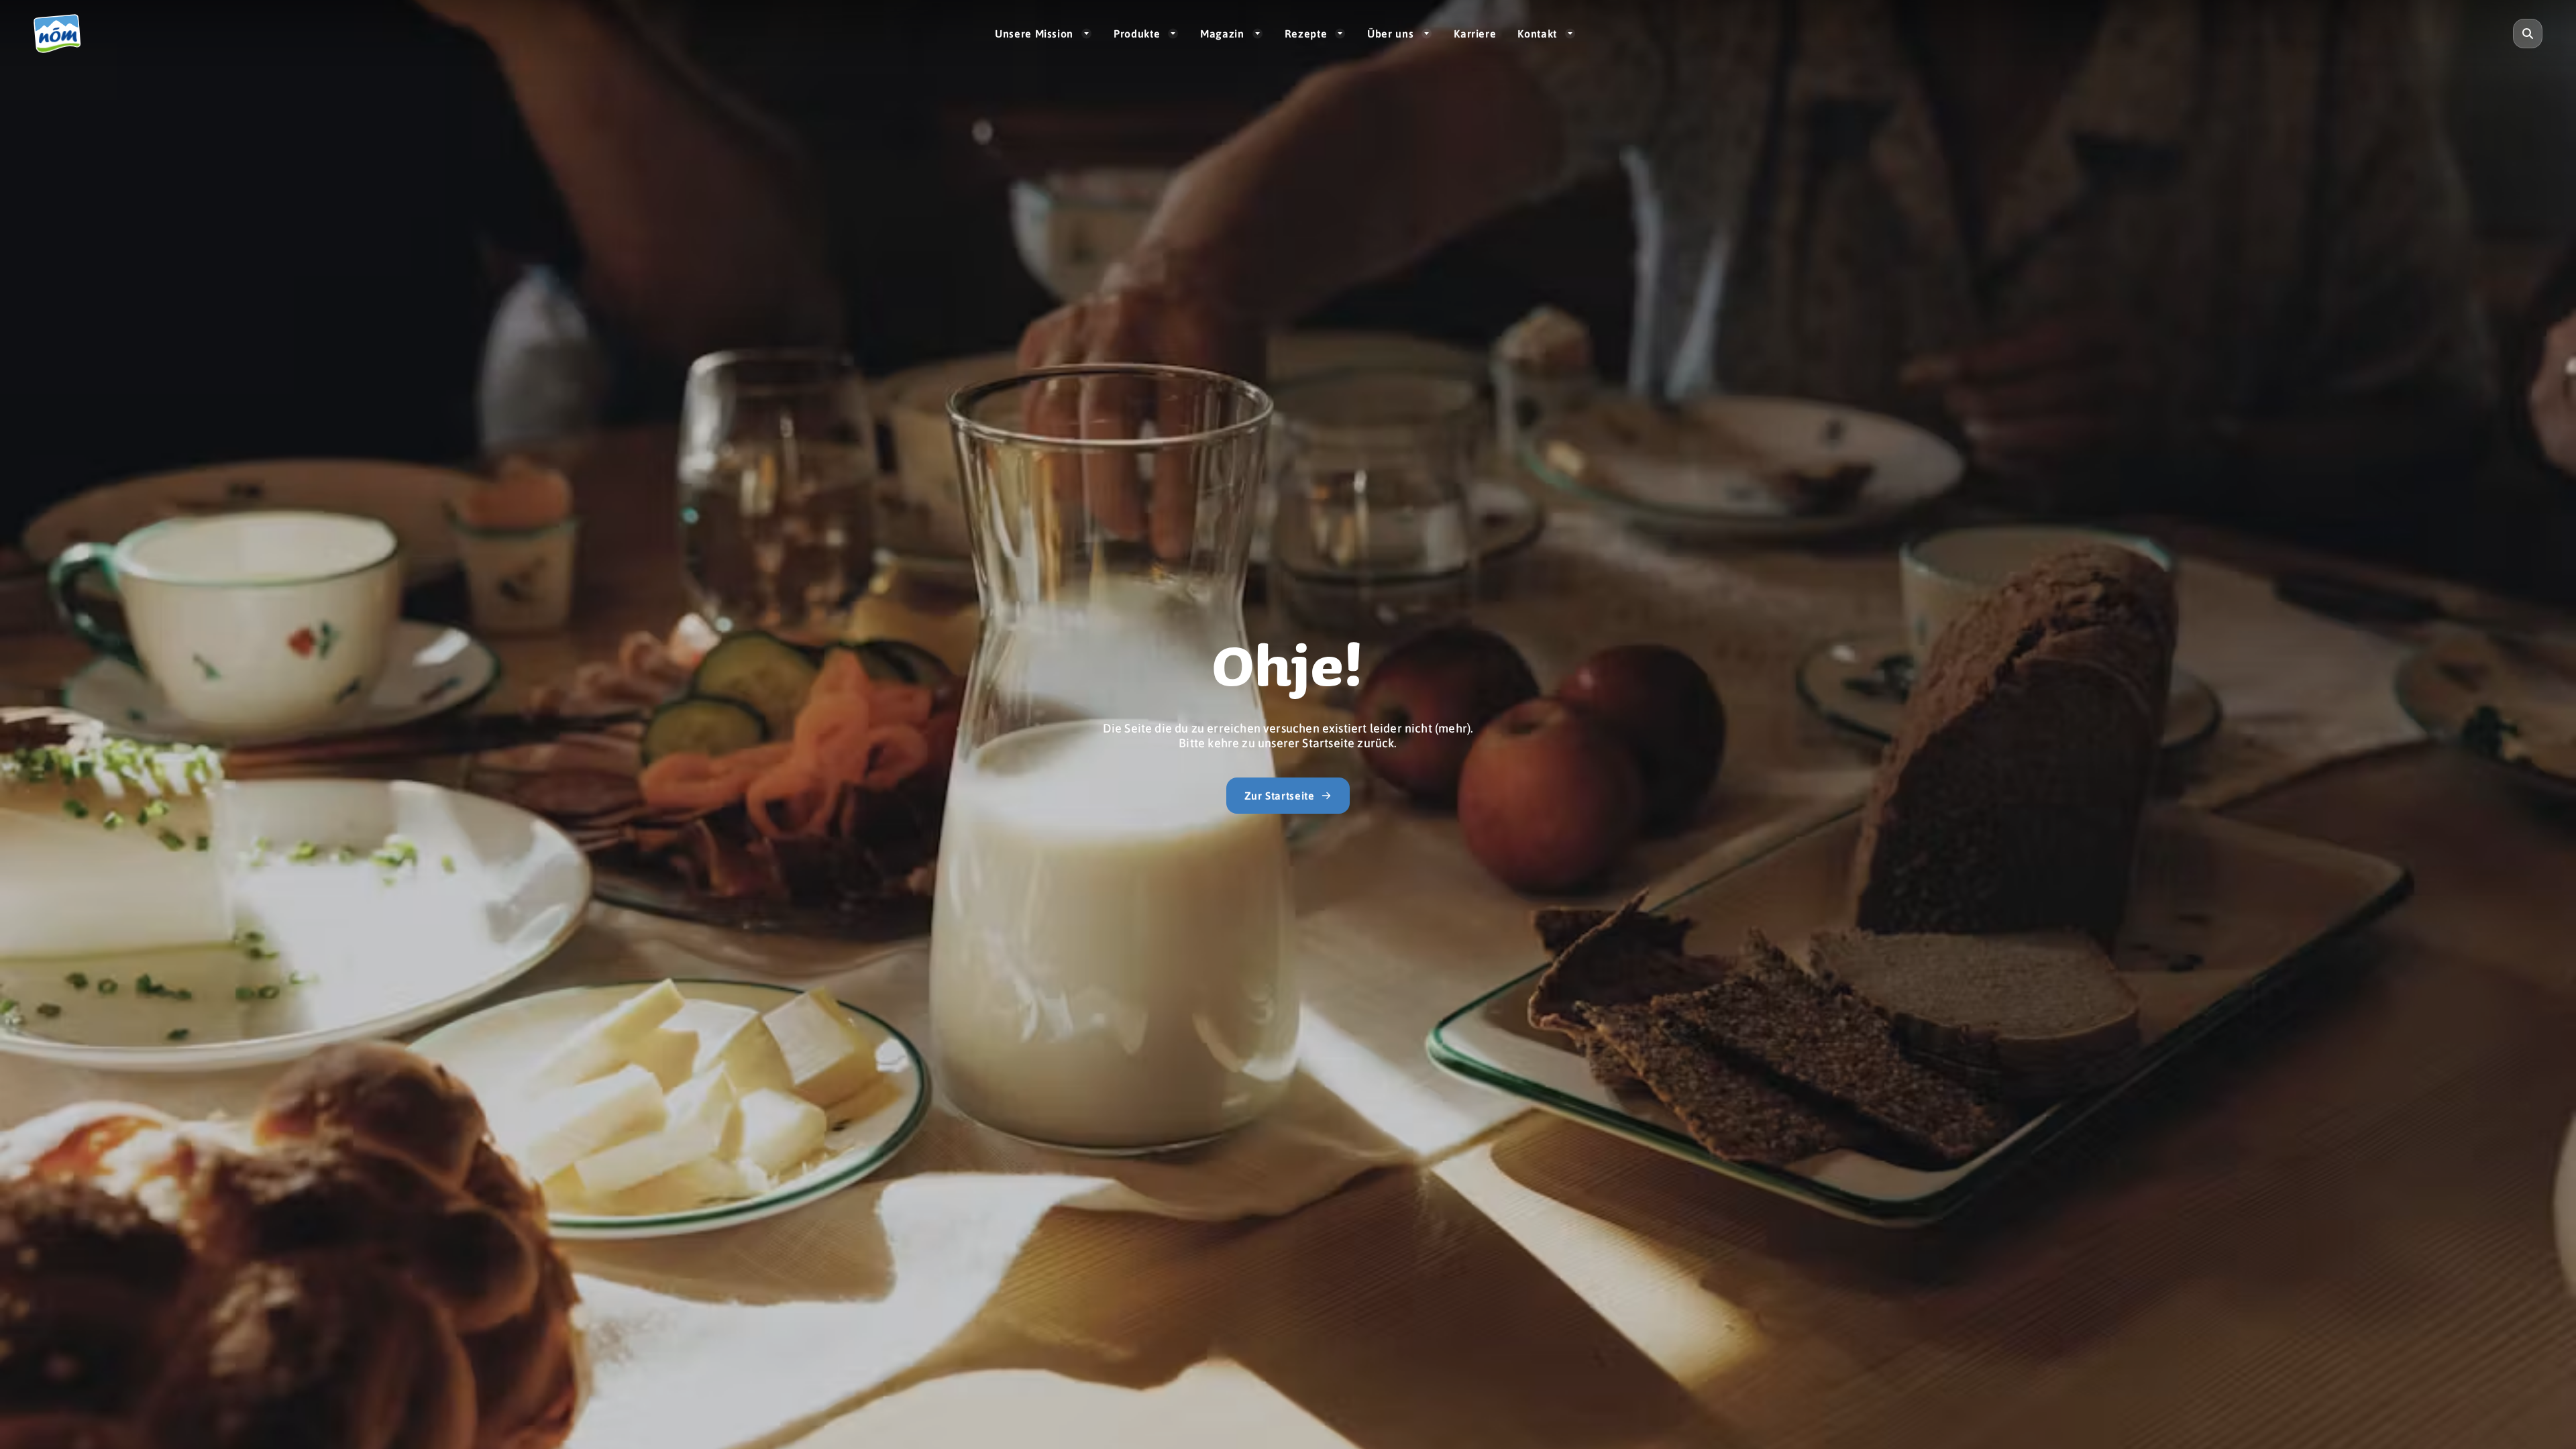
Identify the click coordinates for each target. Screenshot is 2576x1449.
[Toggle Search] (2528, 34)
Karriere (1475, 33)
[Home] (63, 34)
